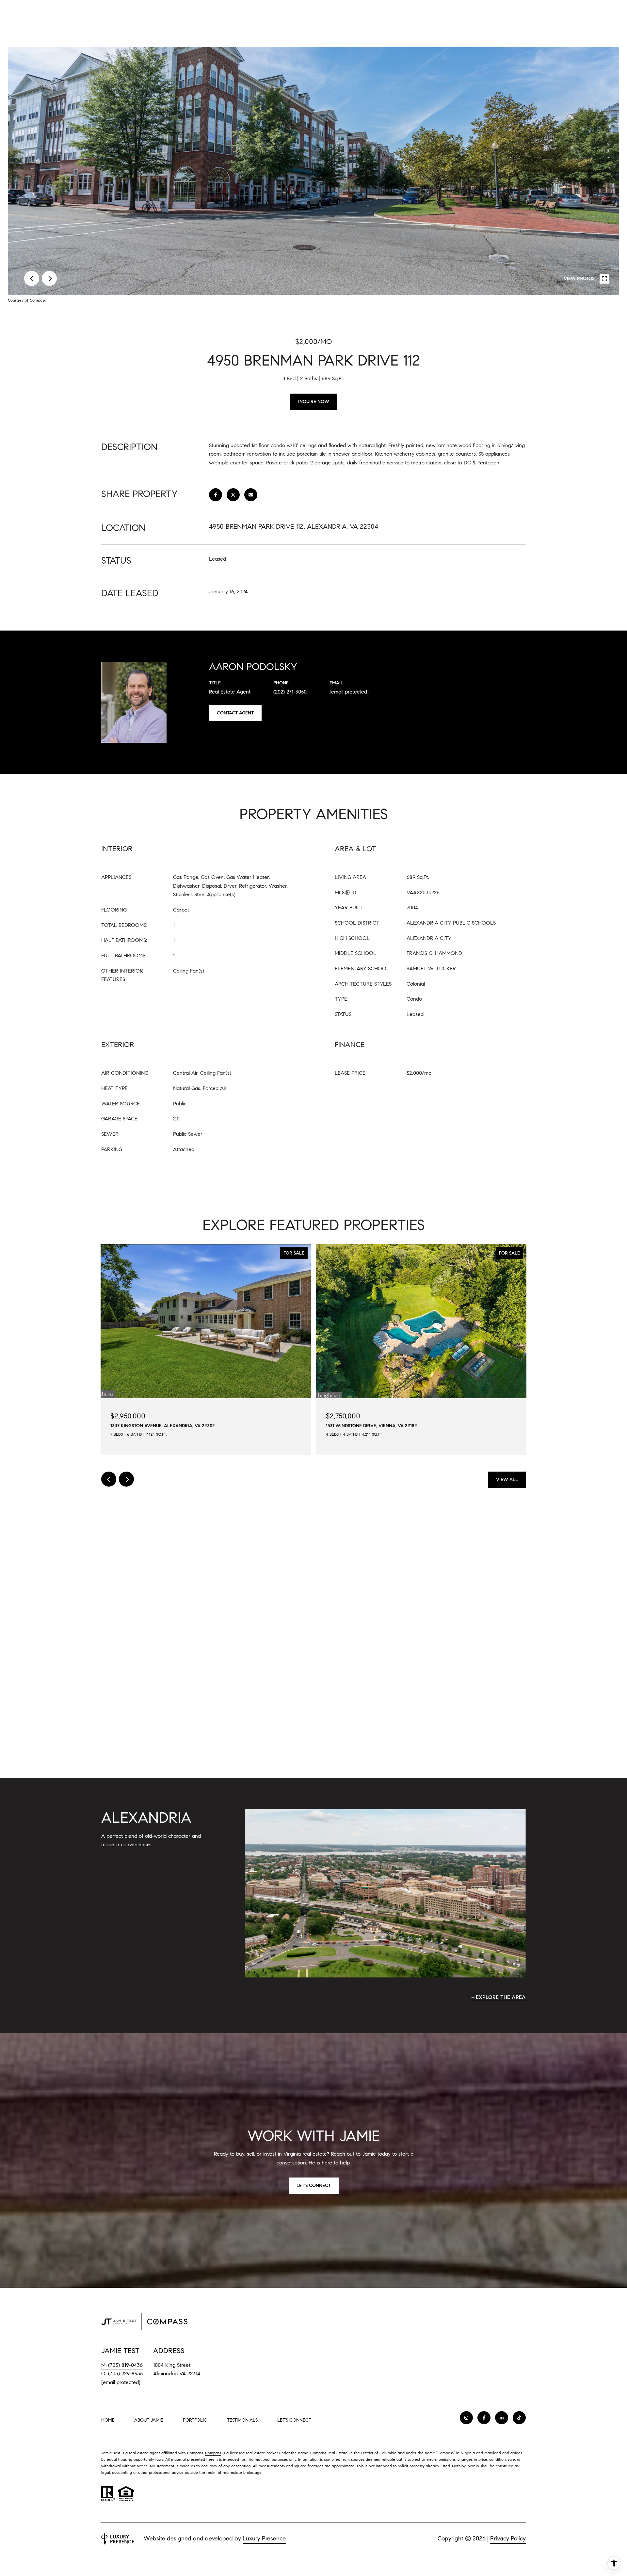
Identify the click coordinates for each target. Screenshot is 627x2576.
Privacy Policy (508, 2538)
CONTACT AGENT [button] (235, 713)
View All (507, 1480)
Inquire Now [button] (314, 402)
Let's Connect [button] (314, 2186)
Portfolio (195, 2420)
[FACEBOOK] (484, 2418)
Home (108, 2420)
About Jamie (149, 2420)
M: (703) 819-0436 (122, 2365)
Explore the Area (501, 1997)
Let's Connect (294, 2420)
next (49, 278)
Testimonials (242, 2420)
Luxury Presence (264, 2538)
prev (32, 278)
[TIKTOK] (519, 2418)
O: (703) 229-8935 (122, 2373)
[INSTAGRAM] (466, 2418)
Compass (213, 2453)
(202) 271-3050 (290, 692)
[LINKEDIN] (502, 2418)
